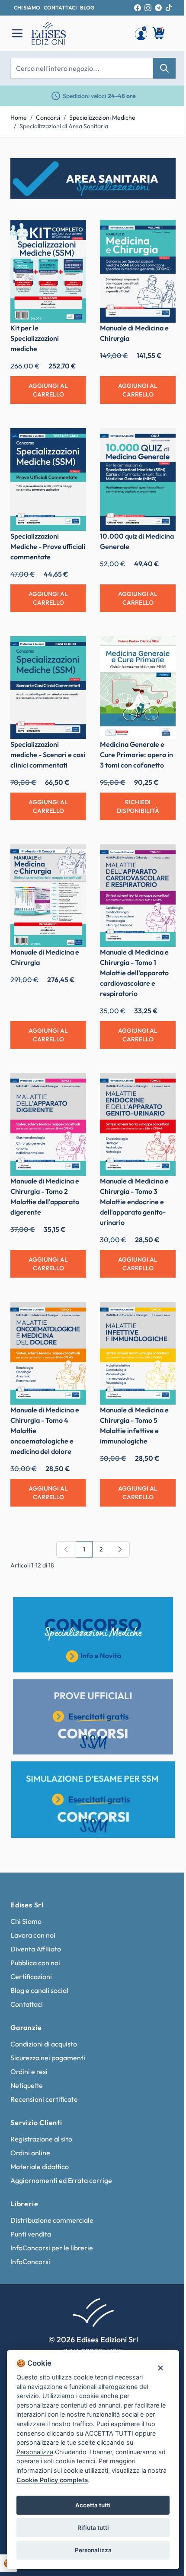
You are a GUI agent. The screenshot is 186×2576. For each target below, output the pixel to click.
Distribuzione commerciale (52, 2220)
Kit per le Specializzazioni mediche (35, 338)
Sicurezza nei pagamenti (48, 2058)
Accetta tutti (93, 2505)
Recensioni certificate (44, 2099)
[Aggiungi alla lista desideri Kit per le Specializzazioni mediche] (73, 233)
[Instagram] (148, 8)
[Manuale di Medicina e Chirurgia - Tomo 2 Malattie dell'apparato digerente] (48, 1124)
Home (19, 117)
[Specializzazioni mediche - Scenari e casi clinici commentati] (48, 688)
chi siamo (27, 8)
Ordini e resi (29, 2072)
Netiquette (27, 2085)
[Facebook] (138, 8)
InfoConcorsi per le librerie (52, 2248)
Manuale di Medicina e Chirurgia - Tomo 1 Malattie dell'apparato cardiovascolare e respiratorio (134, 973)
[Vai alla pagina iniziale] (78, 33)
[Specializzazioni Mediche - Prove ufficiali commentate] (48, 479)
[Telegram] (158, 8)
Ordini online (30, 2153)
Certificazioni (31, 1976)
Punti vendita (31, 2234)
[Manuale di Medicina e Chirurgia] (138, 271)
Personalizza (93, 2550)
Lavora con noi (33, 1935)
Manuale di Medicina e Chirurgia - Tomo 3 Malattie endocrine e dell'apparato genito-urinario (134, 1202)
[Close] (160, 2368)
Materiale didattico (40, 2167)
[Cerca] (164, 68)
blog (87, 8)
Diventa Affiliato (36, 1949)
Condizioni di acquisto (44, 2044)
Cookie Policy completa (52, 2480)
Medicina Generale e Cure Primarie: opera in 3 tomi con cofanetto (136, 755)
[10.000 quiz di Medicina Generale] (138, 479)
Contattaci (27, 2004)
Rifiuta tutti (93, 2528)
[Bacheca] (141, 33)
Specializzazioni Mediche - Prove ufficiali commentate (48, 546)
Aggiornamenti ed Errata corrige (61, 2180)
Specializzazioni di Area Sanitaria (64, 126)
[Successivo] (120, 1549)
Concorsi (48, 117)
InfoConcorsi (30, 2262)
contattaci (60, 8)
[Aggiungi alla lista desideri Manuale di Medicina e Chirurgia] (163, 233)
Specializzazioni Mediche (102, 117)
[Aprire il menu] (17, 33)
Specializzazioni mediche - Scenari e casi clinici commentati (48, 755)
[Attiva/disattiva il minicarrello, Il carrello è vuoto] (159, 33)
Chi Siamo (26, 1921)
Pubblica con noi (35, 1963)
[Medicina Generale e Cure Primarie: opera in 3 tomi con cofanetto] (138, 688)
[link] (66, 1549)
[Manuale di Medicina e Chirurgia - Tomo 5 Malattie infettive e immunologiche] (138, 1353)
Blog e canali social (39, 1990)
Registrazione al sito (41, 2139)
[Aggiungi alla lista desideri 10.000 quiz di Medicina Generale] (163, 441)
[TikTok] (169, 8)
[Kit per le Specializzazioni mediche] (48, 271)
